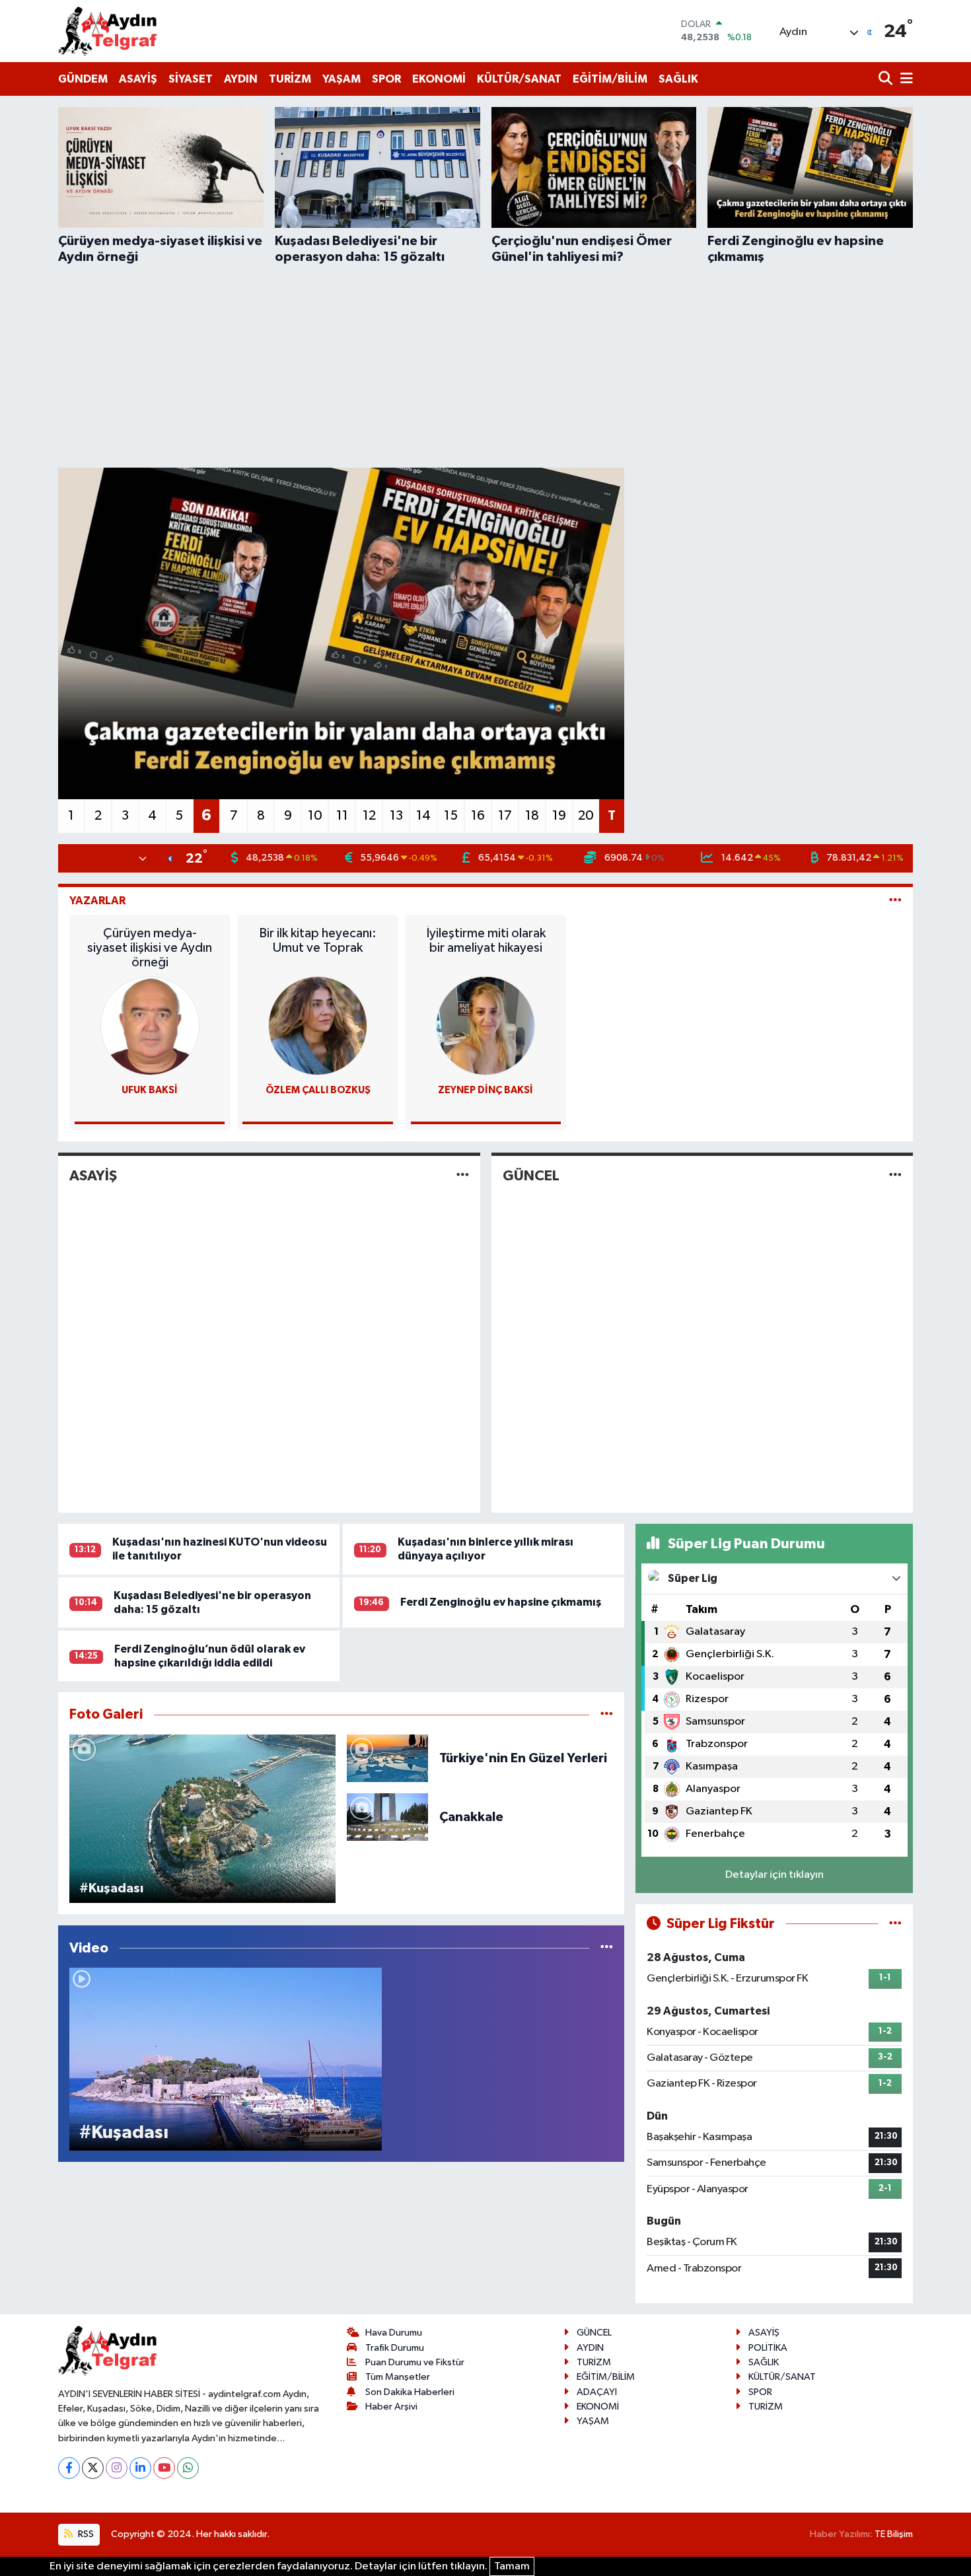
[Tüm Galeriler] (607, 1714)
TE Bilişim (894, 2534)
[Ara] (887, 80)
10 (315, 816)
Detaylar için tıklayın (774, 1875)
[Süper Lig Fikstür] (895, 1924)
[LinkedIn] (140, 2468)
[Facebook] (69, 2468)
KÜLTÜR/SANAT (519, 79)
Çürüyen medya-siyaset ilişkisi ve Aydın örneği (150, 948)
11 (342, 816)
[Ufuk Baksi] (150, 1025)
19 (559, 816)
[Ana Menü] (904, 80)
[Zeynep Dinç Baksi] (485, 1025)
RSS (85, 2534)
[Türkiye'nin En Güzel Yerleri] (387, 1758)
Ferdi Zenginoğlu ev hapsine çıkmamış (501, 1602)
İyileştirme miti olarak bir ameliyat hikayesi (486, 941)
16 (478, 816)
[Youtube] (164, 2468)
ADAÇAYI (597, 2392)
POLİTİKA (768, 2348)
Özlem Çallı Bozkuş (318, 1090)
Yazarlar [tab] (97, 901)
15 (451, 816)
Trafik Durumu (395, 2348)
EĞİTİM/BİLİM (610, 79)
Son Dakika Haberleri (410, 2392)
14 (423, 816)
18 (532, 816)
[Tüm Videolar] (607, 1948)
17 (505, 816)
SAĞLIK (678, 79)
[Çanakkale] (387, 1817)
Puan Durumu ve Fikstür (415, 2362)
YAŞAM (342, 79)
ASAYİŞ (138, 79)
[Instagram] (117, 2468)
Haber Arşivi (391, 2407)
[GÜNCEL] (895, 1175)
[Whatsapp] (188, 2468)
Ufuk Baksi (150, 1090)
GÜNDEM (83, 79)
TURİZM (290, 79)
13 (396, 816)
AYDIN (241, 79)
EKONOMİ (439, 79)
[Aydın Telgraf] (108, 31)
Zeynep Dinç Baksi (485, 1090)
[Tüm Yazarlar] (895, 901)
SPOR (386, 79)
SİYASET (191, 79)
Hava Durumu (394, 2333)
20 (586, 816)
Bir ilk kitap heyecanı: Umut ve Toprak (318, 941)
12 (369, 816)
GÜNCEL (531, 1176)
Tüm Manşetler (398, 2377)
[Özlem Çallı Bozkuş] (318, 1025)
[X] (93, 2468)
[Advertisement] (485, 364)
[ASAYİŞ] (463, 1175)
